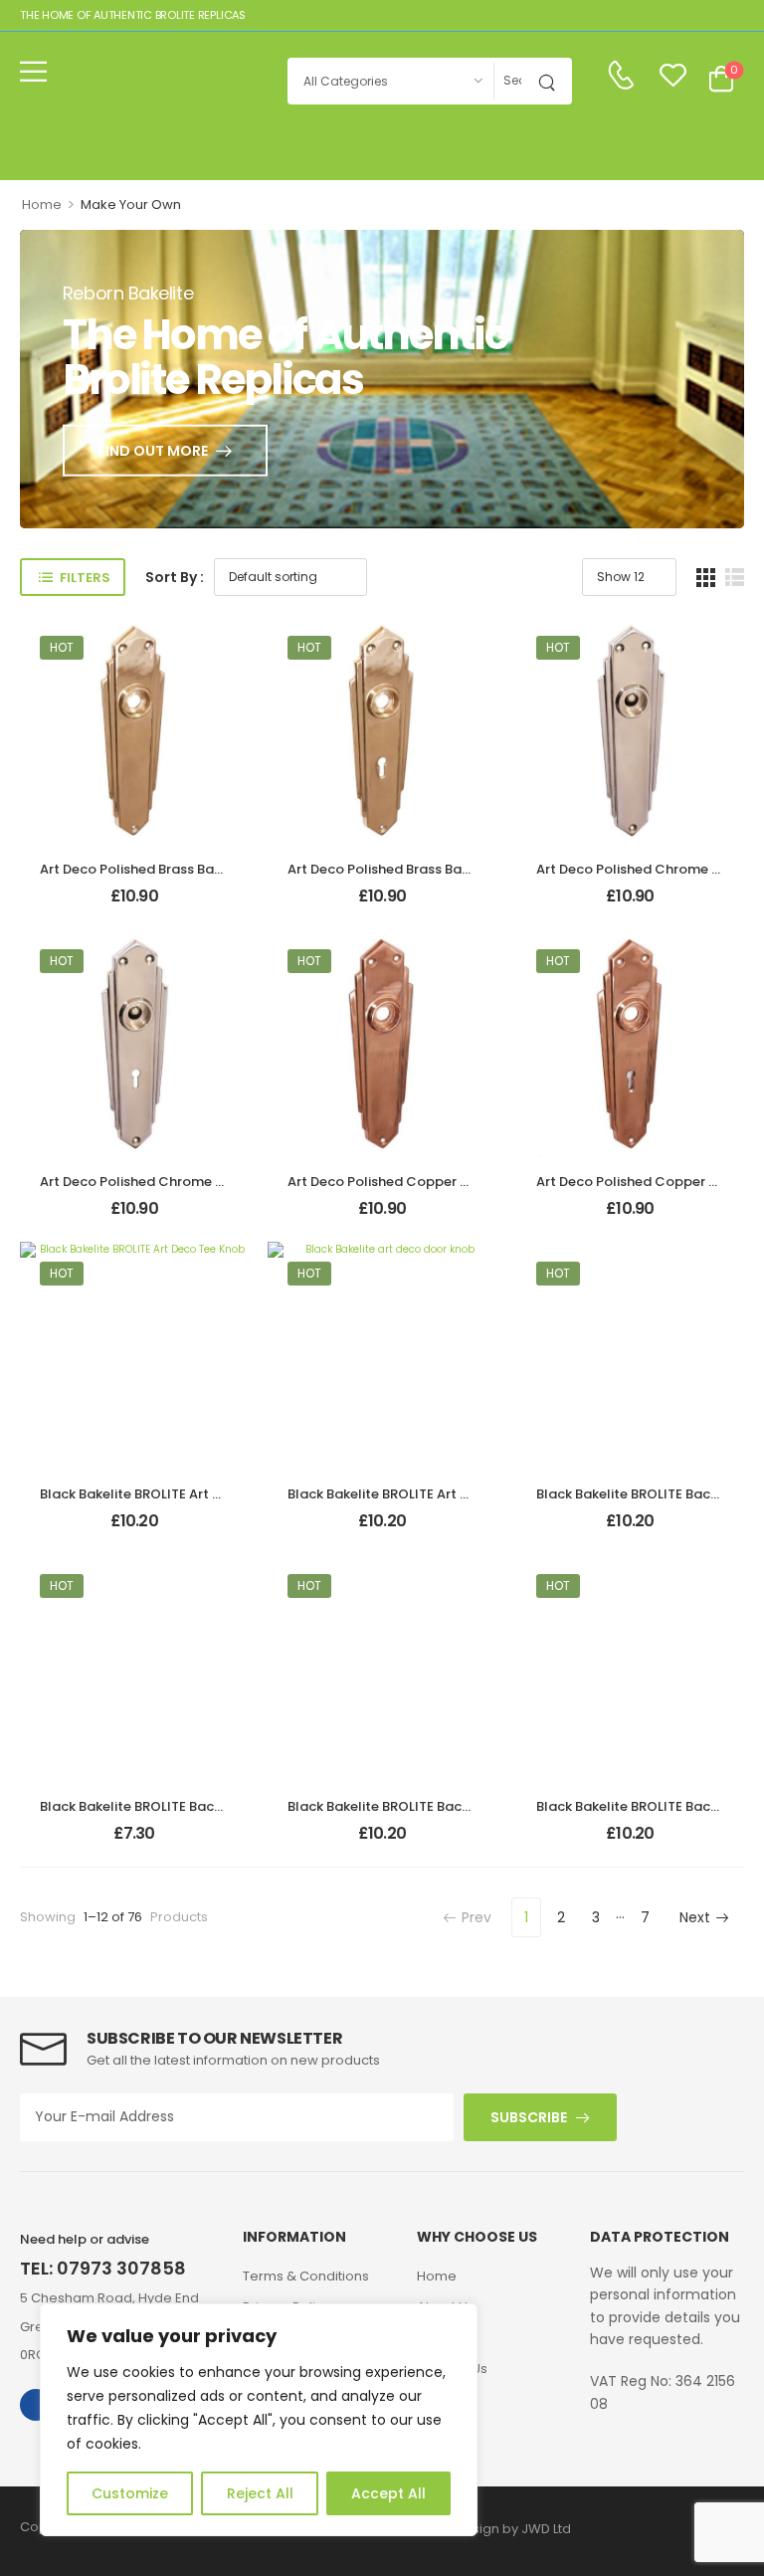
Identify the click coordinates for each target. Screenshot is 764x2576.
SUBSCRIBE (529, 2117)
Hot (62, 647)
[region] (259, 2420)
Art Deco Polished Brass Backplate (152, 869)
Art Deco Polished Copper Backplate (407, 1182)
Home (42, 204)
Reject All (260, 2493)
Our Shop (447, 2338)
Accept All (388, 2493)
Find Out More (153, 451)
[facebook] (36, 2405)
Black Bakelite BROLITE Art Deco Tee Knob (175, 1494)
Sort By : (175, 577)
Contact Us (452, 2369)
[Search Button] (552, 81)
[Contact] (621, 76)
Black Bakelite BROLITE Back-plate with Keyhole (443, 1806)
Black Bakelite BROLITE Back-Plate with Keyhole (194, 1806)
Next (695, 1917)
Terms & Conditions (306, 2276)
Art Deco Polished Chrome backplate (162, 1182)
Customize (130, 2493)
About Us (446, 2307)
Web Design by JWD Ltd (496, 2529)
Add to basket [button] (134, 905)
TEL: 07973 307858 (103, 2268)
